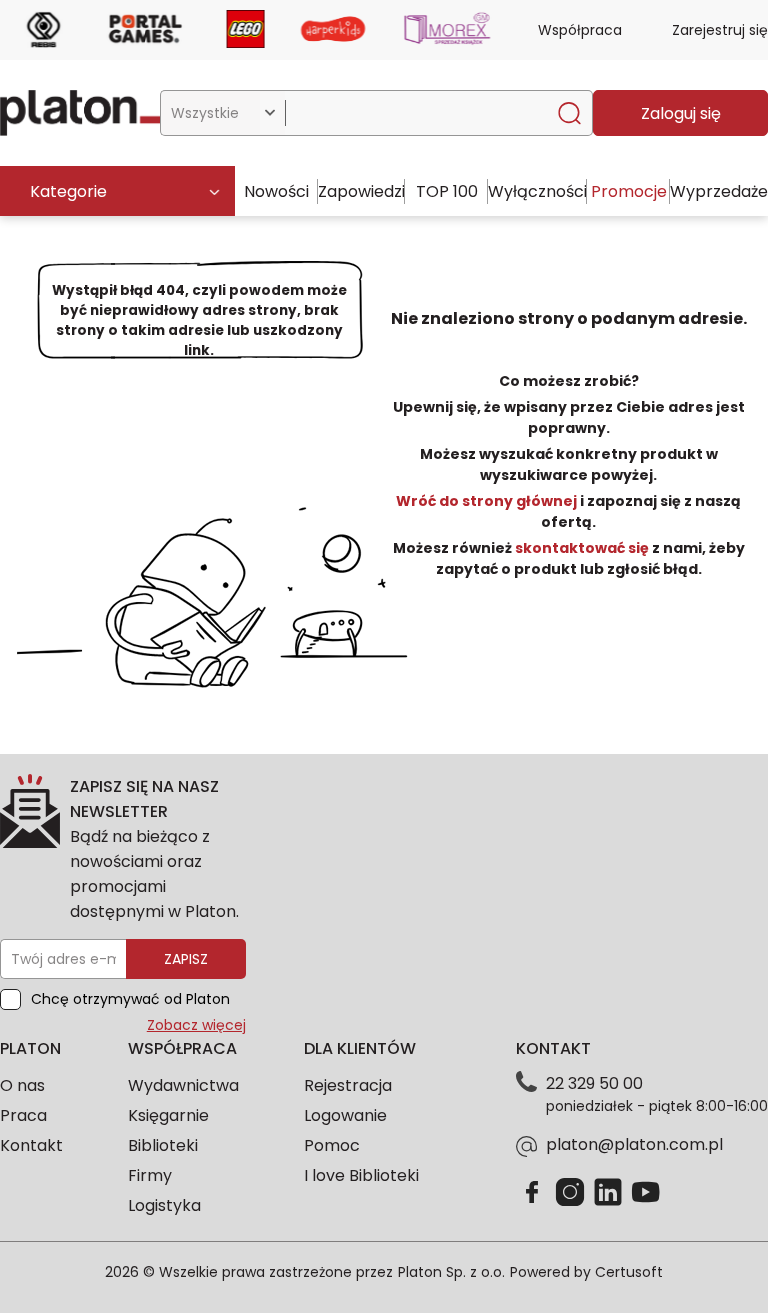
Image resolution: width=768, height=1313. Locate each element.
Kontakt (31, 1145)
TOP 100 (447, 191)
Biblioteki (163, 1145)
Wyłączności (537, 191)
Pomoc (332, 1145)
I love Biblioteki (361, 1175)
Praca (23, 1115)
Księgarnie (168, 1115)
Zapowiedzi (361, 191)
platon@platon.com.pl (634, 1144)
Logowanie (345, 1115)
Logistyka (164, 1205)
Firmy (150, 1175)
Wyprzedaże (719, 191)
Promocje (629, 191)
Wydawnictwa (183, 1085)
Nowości (276, 191)
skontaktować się (582, 548)
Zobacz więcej (196, 1025)
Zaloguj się (681, 113)
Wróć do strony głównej (488, 501)
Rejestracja (348, 1085)
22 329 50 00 (594, 1083)
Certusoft (629, 1272)
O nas (22, 1085)
